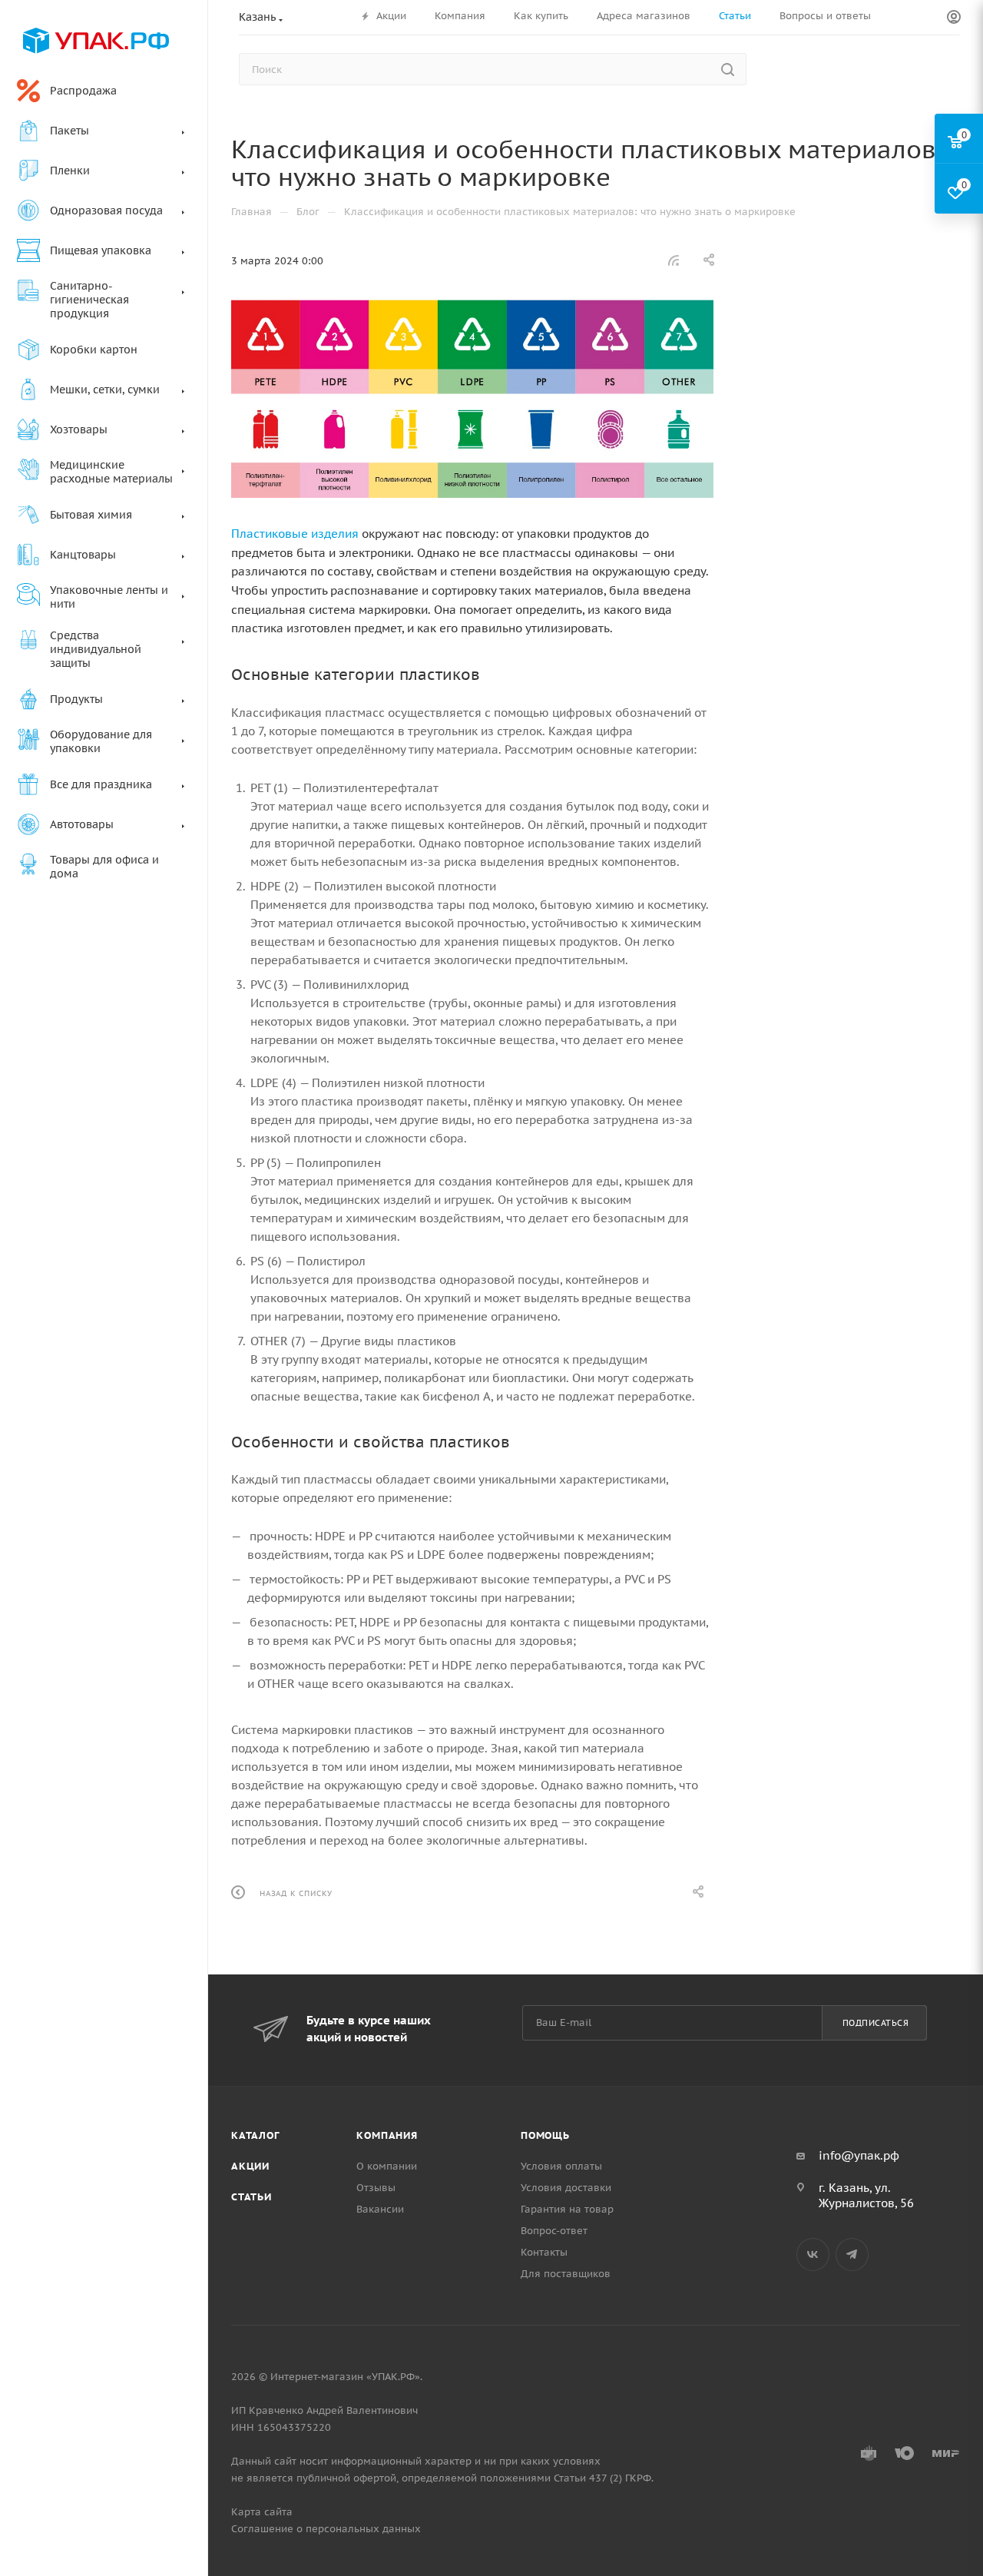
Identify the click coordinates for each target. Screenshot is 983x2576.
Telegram (852, 2254)
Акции (250, 2166)
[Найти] (728, 69)
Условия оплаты (561, 2166)
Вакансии (380, 2209)
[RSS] (674, 260)
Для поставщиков (566, 2274)
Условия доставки (566, 2188)
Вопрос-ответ (554, 2231)
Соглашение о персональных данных (326, 2529)
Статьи (252, 2197)
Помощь (545, 2135)
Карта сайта (262, 2512)
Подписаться (876, 2023)
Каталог (255, 2135)
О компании (387, 2166)
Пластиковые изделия (295, 534)
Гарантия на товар (567, 2209)
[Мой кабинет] (954, 18)
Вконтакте (813, 2254)
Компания (387, 2135)
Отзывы (376, 2188)
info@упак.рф (859, 2155)
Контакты (544, 2252)
